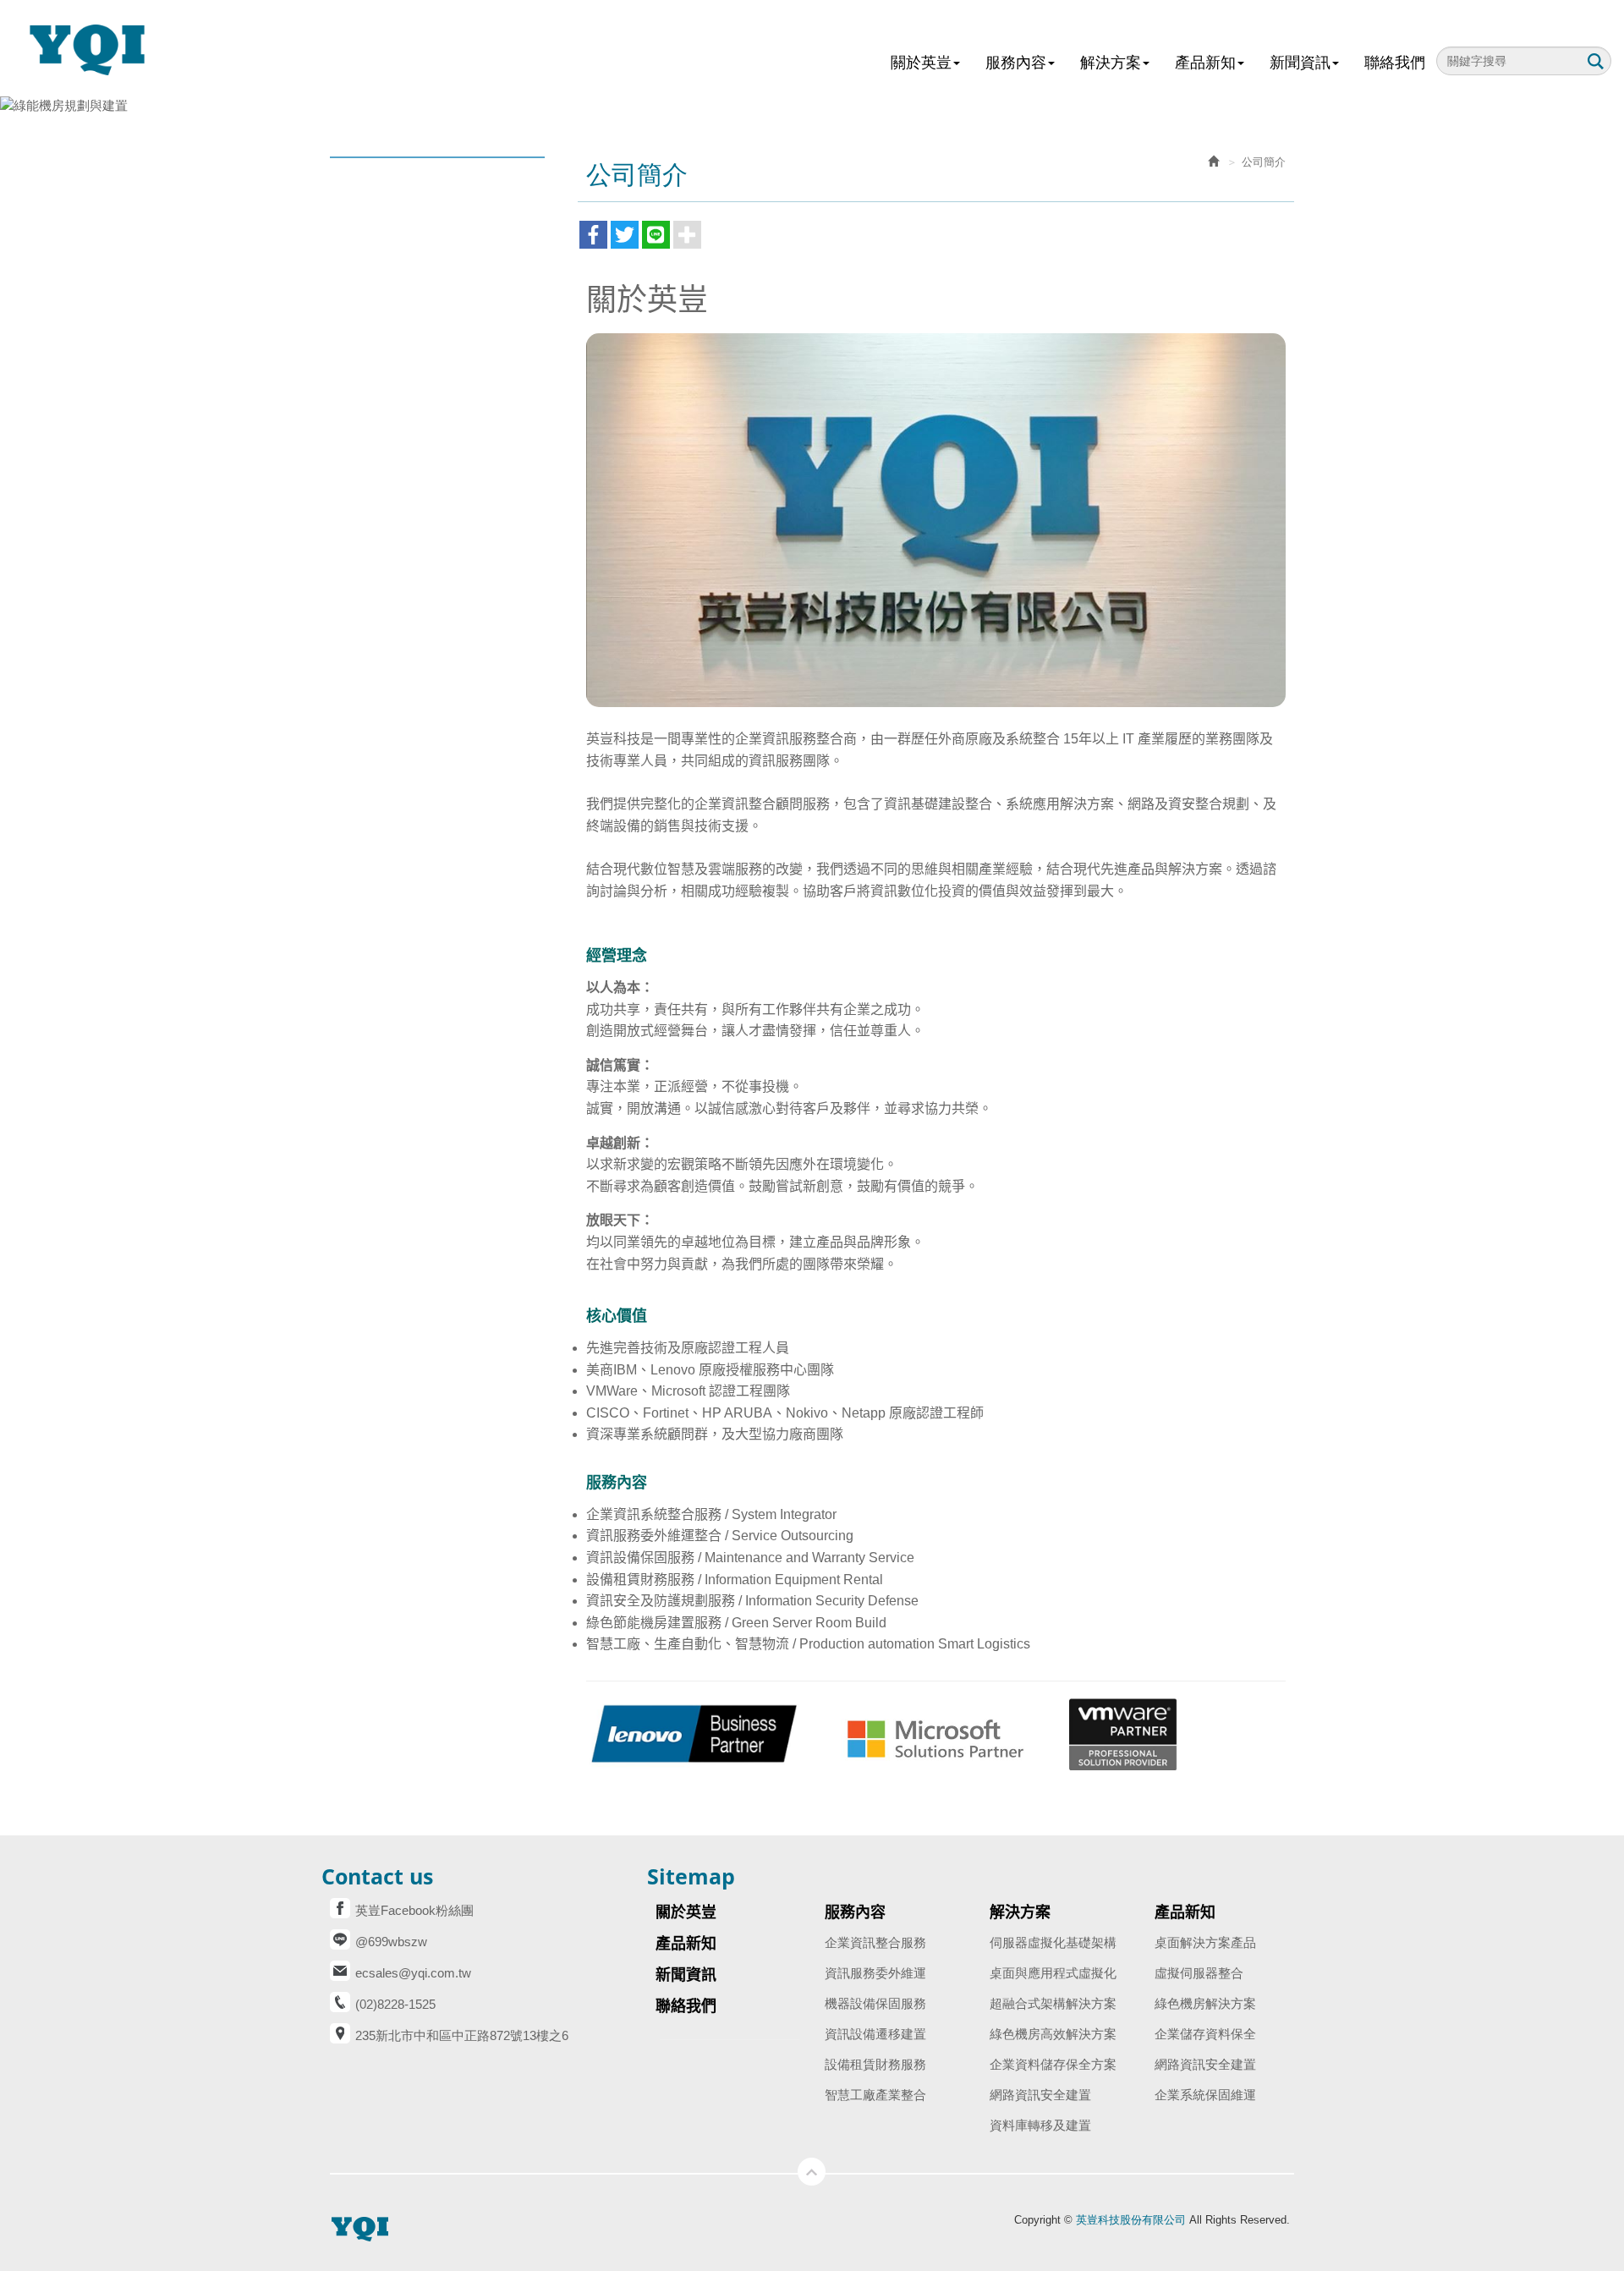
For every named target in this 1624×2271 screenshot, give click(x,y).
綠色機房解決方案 (1205, 2003)
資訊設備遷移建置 (875, 2034)
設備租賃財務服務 (875, 2064)
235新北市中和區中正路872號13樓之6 (462, 2035)
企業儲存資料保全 (1205, 2034)
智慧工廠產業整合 (875, 2095)
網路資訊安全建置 (1040, 2095)
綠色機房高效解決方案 (1053, 2034)
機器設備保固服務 (875, 2003)
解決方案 (1020, 1912)
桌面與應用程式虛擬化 (1053, 1973)
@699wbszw (391, 1942)
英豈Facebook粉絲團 (414, 1910)
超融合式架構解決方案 (1053, 2003)
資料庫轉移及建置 (1040, 2125)
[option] (812, 105)
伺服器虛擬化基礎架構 (1053, 1942)
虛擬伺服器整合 (1199, 1973)
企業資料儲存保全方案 (1053, 2064)
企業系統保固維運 (1205, 2095)
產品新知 (1185, 1912)
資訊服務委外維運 (875, 1973)
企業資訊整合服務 (875, 1942)
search (1595, 61)
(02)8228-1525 (395, 2004)
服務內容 (855, 1912)
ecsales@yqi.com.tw (413, 1973)
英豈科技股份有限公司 (97, 49)
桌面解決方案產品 (1205, 1942)
